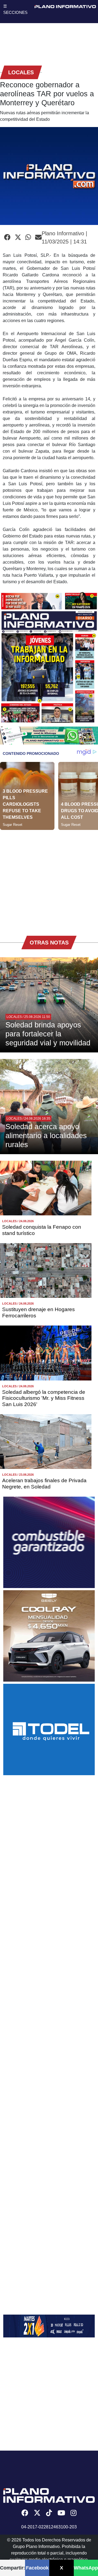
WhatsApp (86, 2568)
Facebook (37, 2568)
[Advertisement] (49, 879)
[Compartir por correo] (38, 237)
